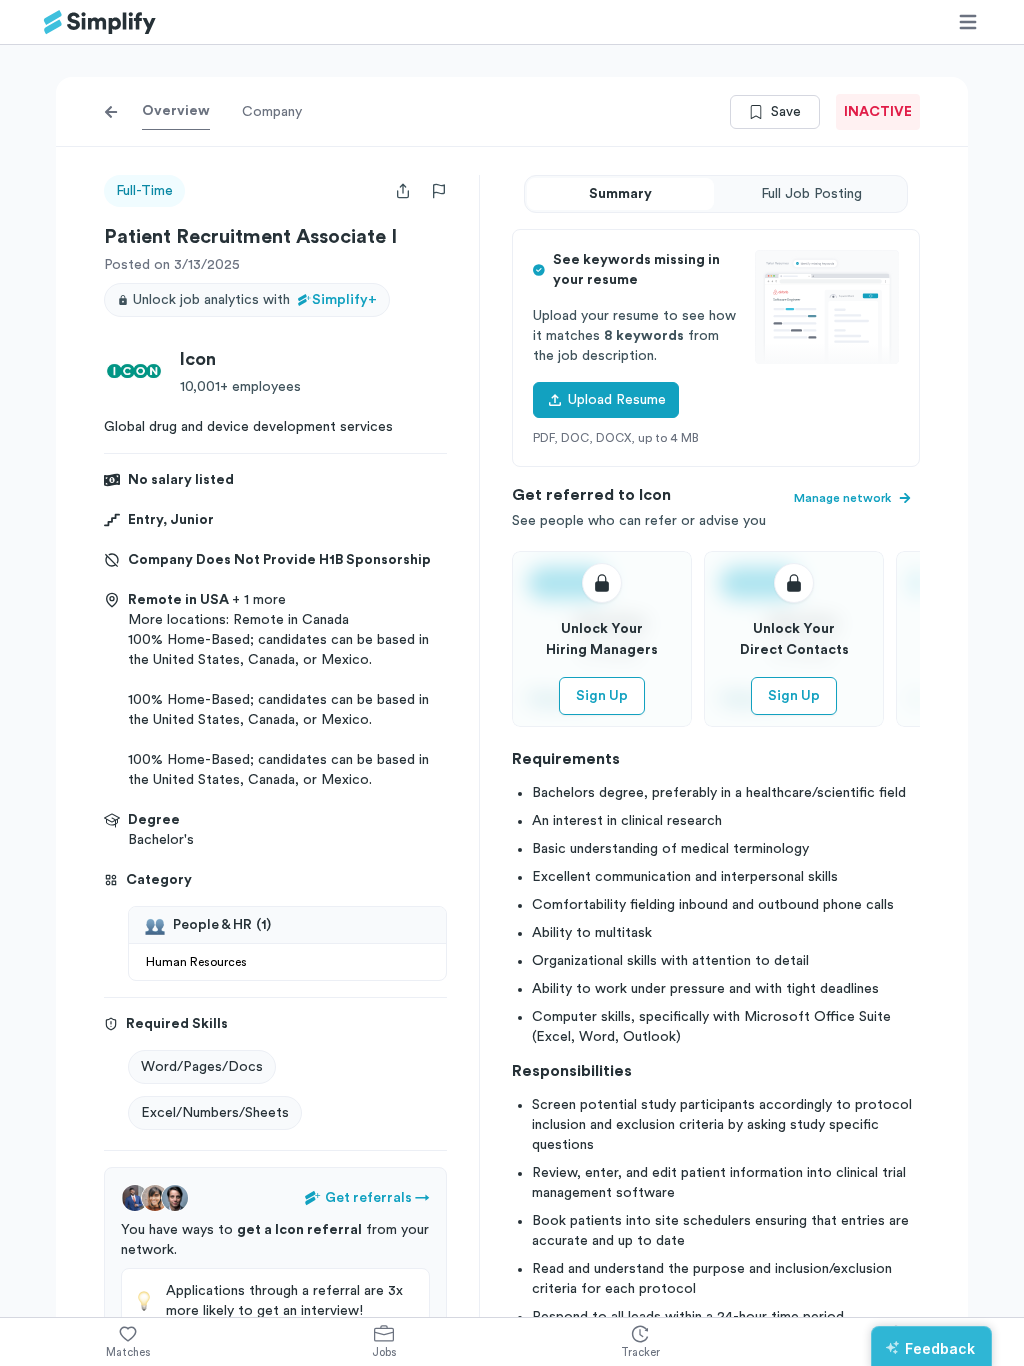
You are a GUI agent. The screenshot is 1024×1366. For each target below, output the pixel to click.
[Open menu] (968, 22)
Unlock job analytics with (255, 300)
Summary (620, 194)
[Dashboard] (100, 22)
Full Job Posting (811, 194)
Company (272, 112)
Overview (176, 111)
